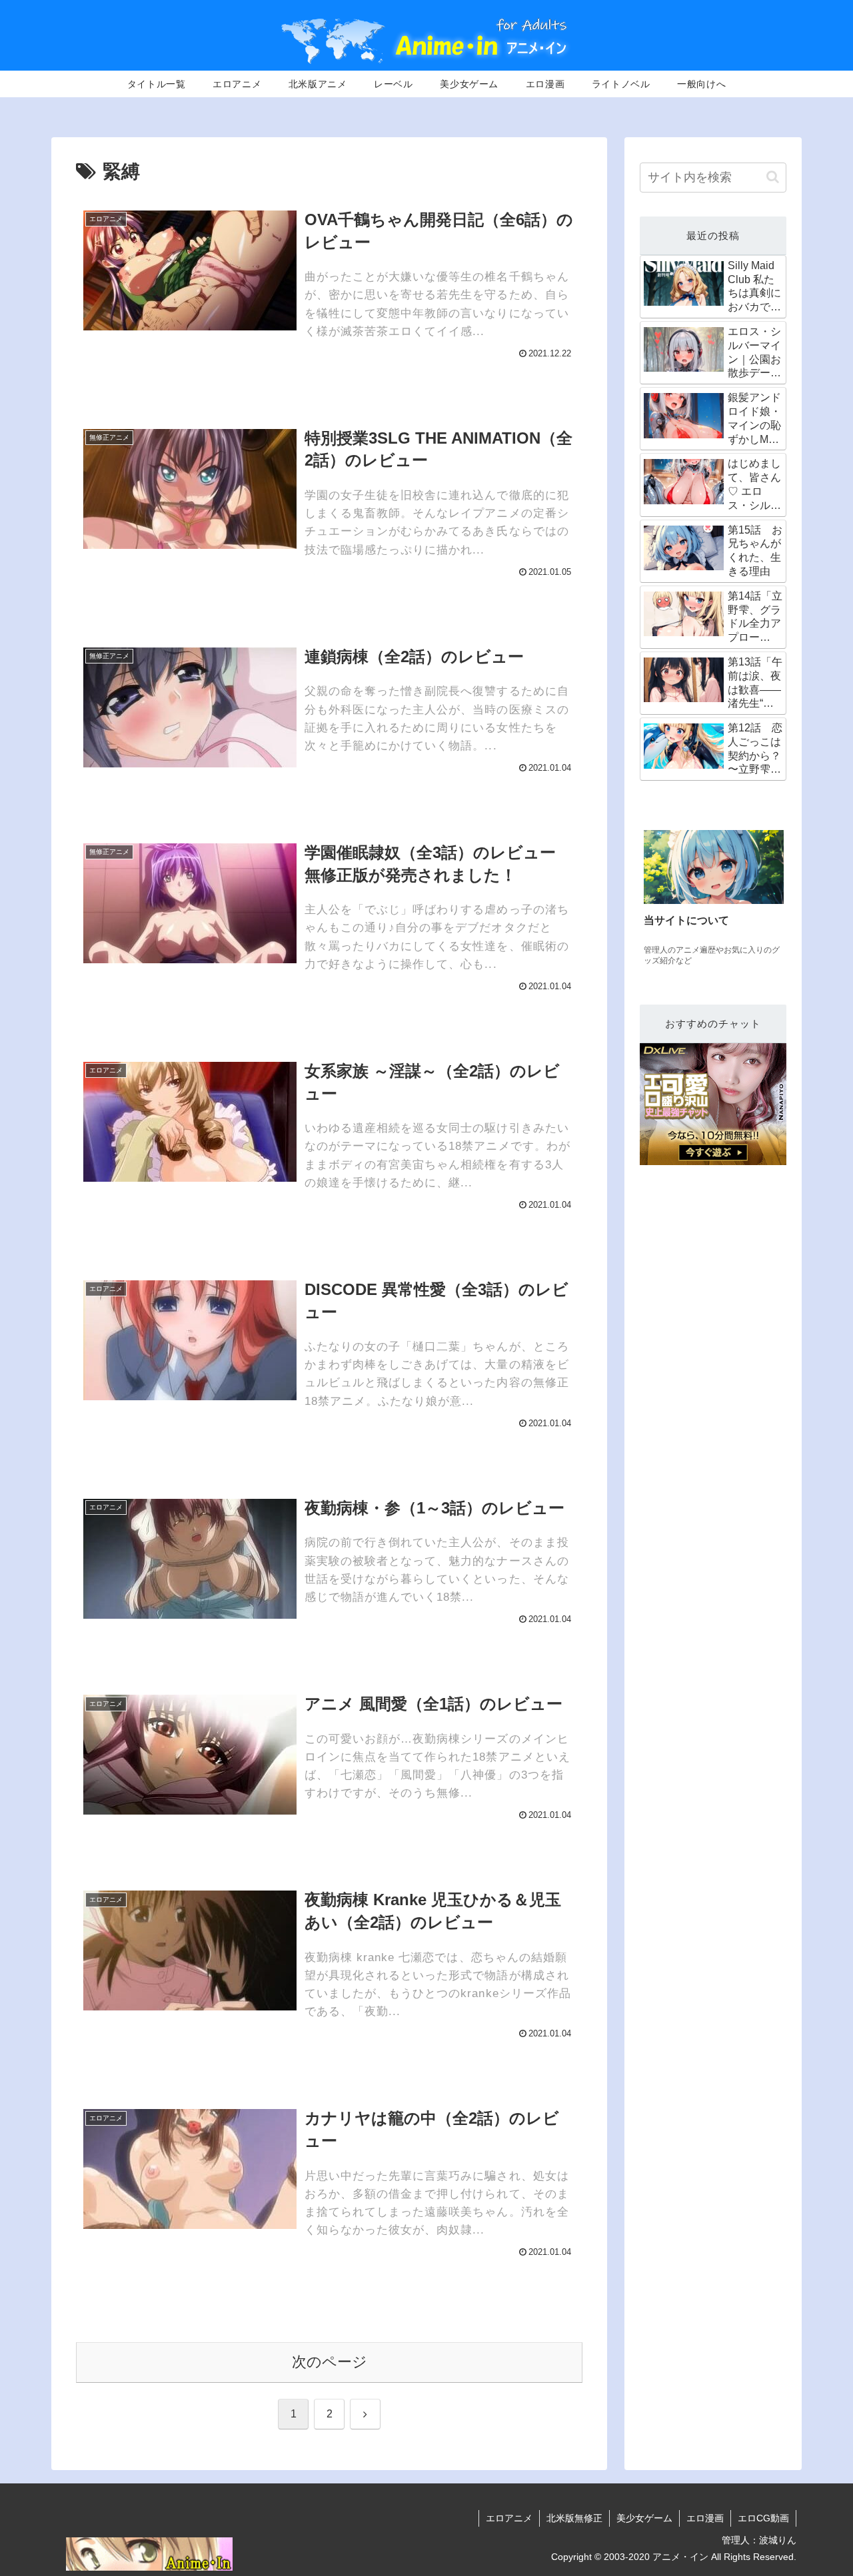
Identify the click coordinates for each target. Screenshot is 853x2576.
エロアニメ (509, 2518)
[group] (714, 900)
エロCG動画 (763, 2518)
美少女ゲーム (644, 2518)
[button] (773, 177)
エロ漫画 (705, 2518)
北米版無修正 (574, 2518)
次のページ (330, 2362)
